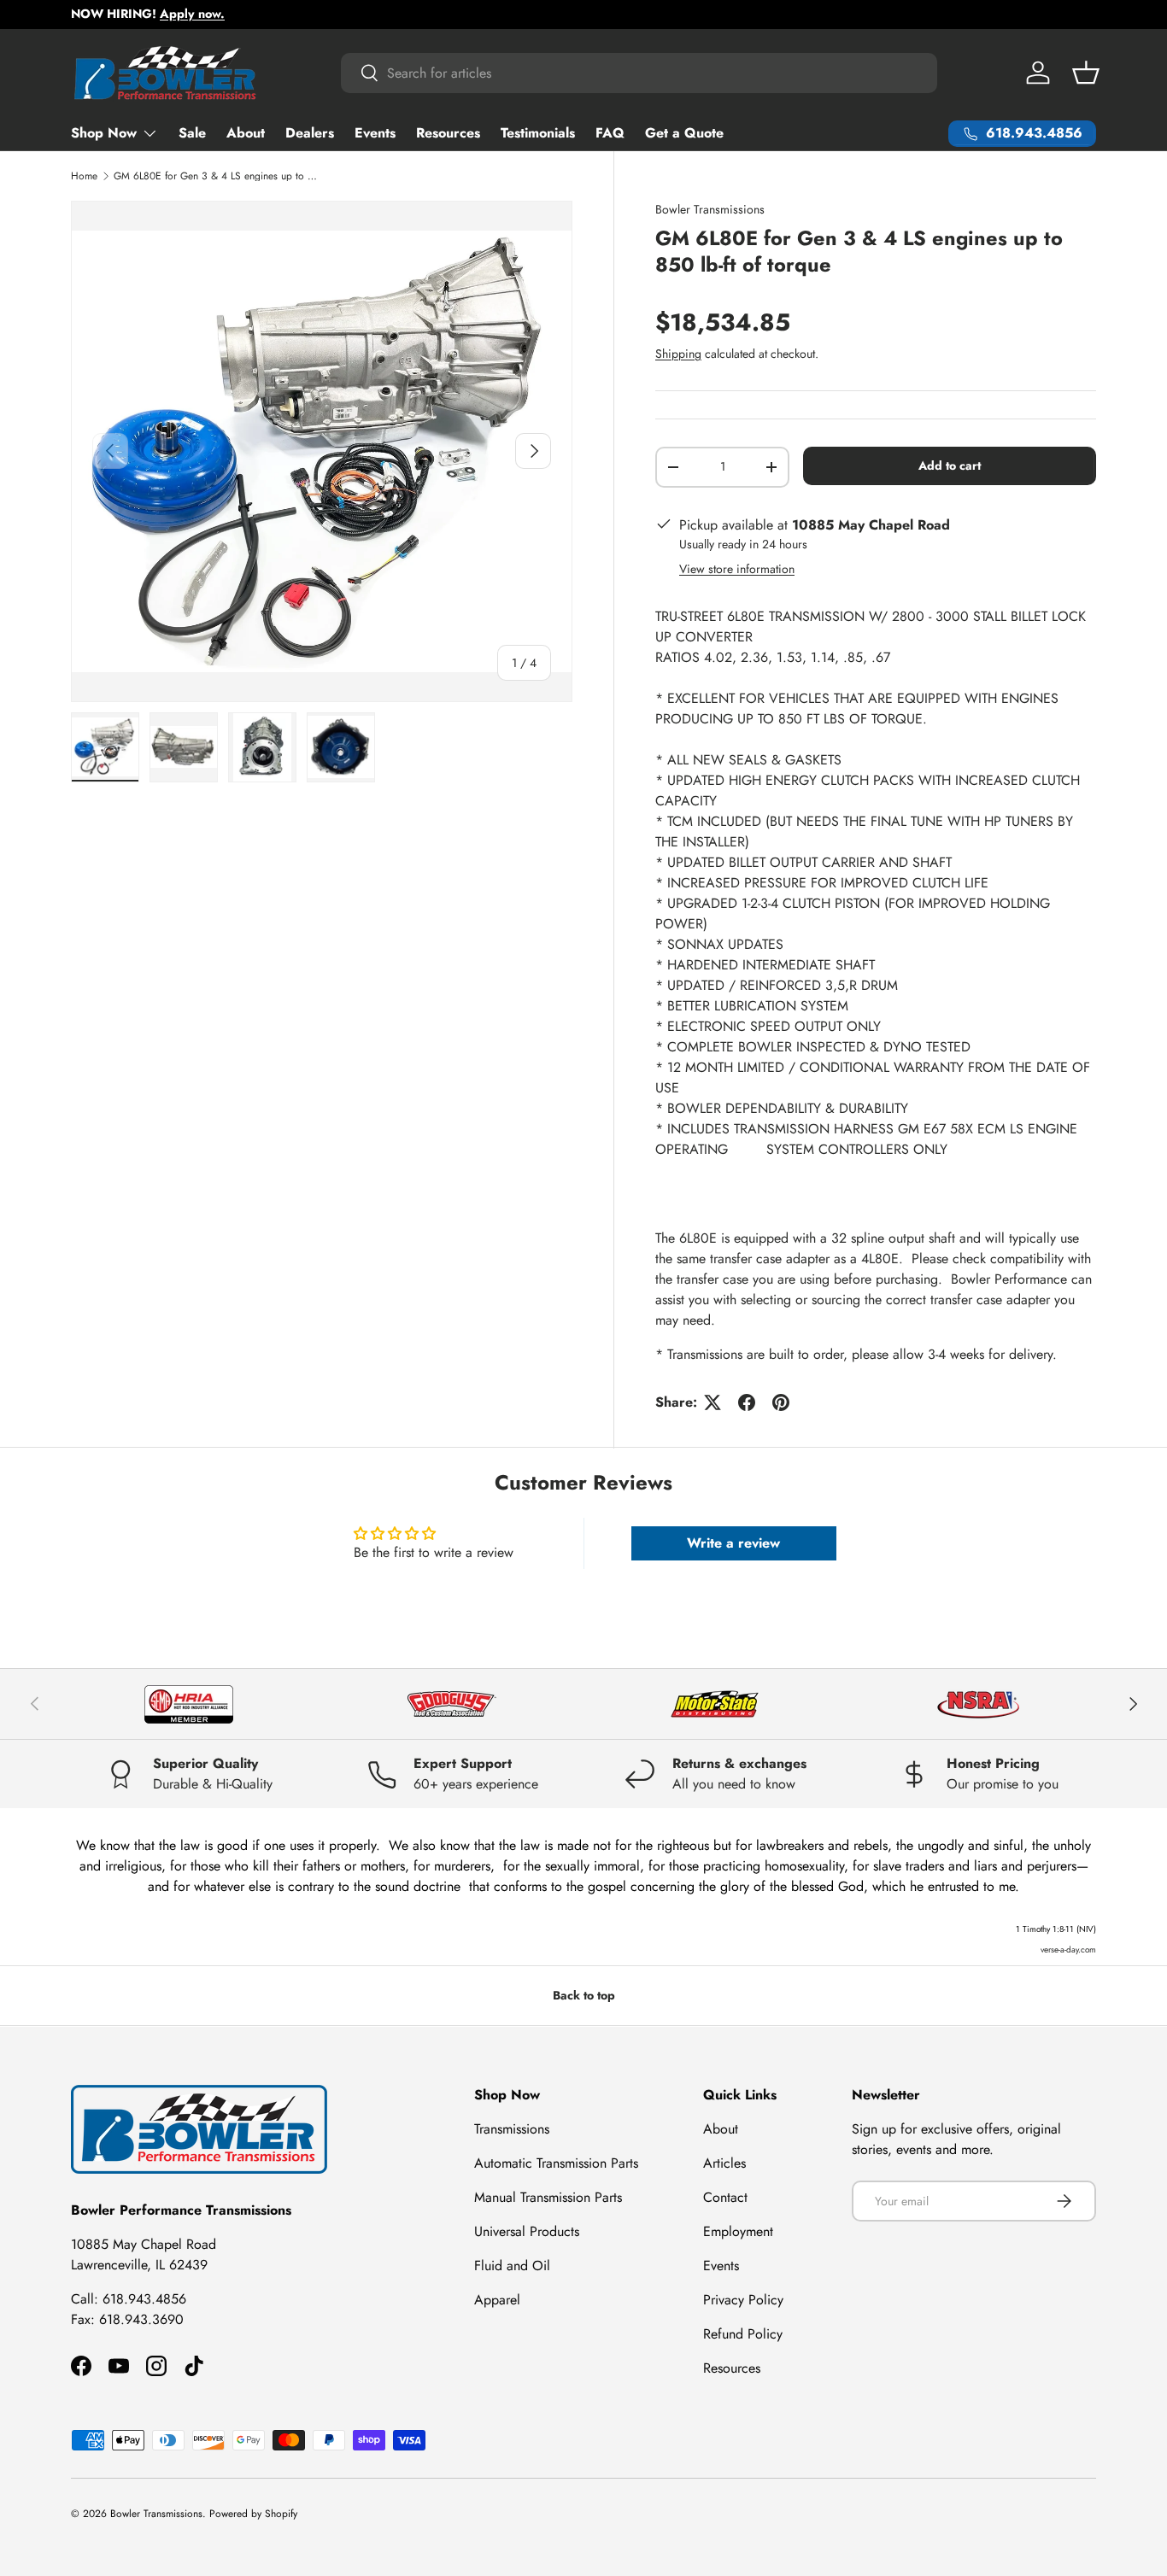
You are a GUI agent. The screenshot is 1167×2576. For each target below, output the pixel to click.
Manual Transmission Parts (548, 2197)
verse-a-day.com (1068, 1950)
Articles (724, 2163)
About (246, 133)
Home (84, 176)
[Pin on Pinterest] (781, 1402)
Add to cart (950, 465)
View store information (737, 569)
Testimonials (538, 133)
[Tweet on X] (713, 1402)
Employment (738, 2231)
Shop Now (104, 133)
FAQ (610, 133)
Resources (448, 133)
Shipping (678, 354)
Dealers (310, 133)
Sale (192, 133)
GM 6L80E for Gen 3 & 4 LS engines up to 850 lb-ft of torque (216, 176)
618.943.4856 (144, 2299)
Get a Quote (684, 133)
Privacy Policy (743, 2300)
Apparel (497, 2300)
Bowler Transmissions (710, 209)
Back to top (584, 1995)
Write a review (733, 1543)
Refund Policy (743, 2334)
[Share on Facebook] (747, 1402)
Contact (725, 2197)
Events (375, 133)
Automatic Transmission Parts (556, 2163)
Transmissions (512, 2129)
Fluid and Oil (512, 2266)
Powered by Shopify (253, 2514)
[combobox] (639, 73)
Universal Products (527, 2231)
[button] (1086, 73)
